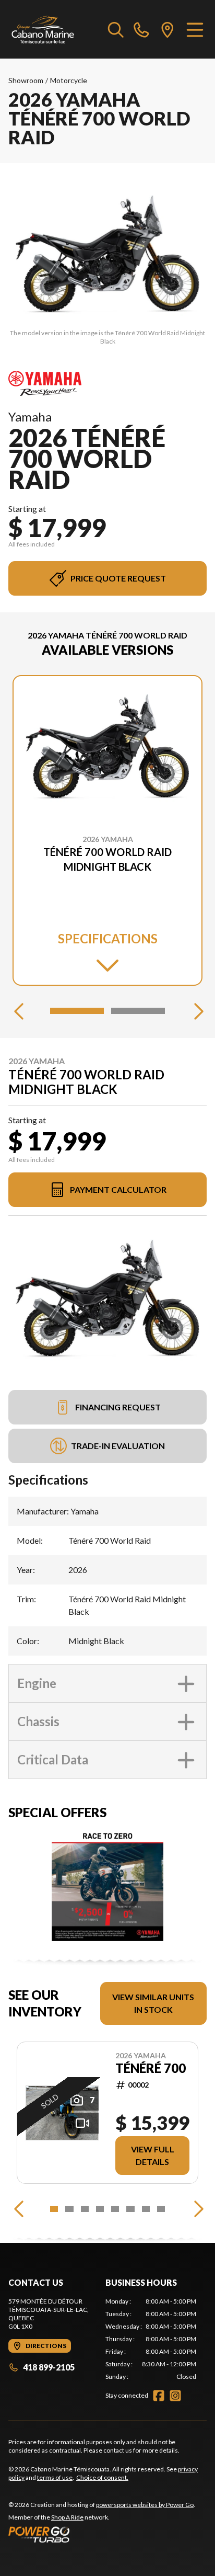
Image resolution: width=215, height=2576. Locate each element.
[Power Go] (102, 2534)
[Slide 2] (138, 1011)
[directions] (168, 29)
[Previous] (19, 1011)
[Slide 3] (85, 2209)
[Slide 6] (130, 2209)
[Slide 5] (115, 2209)
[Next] (196, 1011)
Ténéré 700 (151, 2068)
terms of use (55, 2477)
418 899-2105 (49, 2367)
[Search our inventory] (116, 29)
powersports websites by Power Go (145, 2505)
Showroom (26, 80)
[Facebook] (159, 2396)
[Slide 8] (161, 2209)
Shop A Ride (67, 2517)
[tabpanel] (151, 2339)
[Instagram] (175, 2396)
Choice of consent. (102, 2477)
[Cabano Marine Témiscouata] (43, 29)
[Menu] (195, 29)
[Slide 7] (146, 2209)
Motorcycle (69, 80)
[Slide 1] (77, 1011)
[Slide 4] (100, 2209)
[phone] (141, 29)
